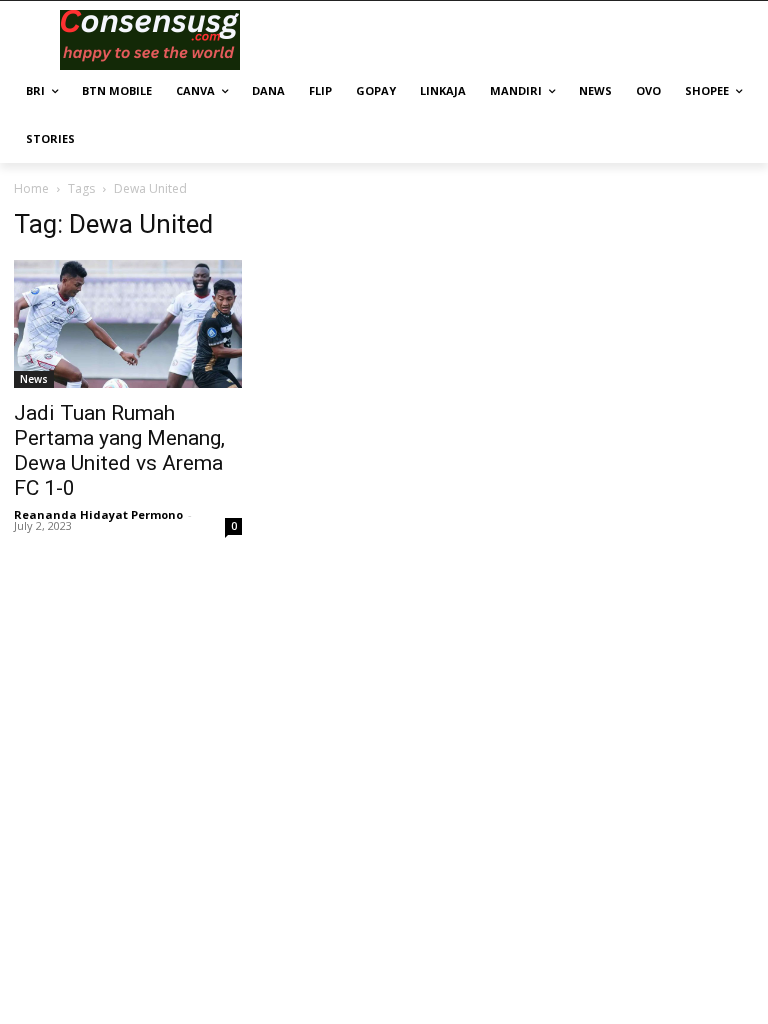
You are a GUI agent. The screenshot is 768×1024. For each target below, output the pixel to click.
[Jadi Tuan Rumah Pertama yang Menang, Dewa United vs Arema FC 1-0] (128, 324)
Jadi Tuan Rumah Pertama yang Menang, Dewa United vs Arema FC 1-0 (119, 450)
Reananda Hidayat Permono (98, 514)
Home (31, 188)
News (34, 379)
